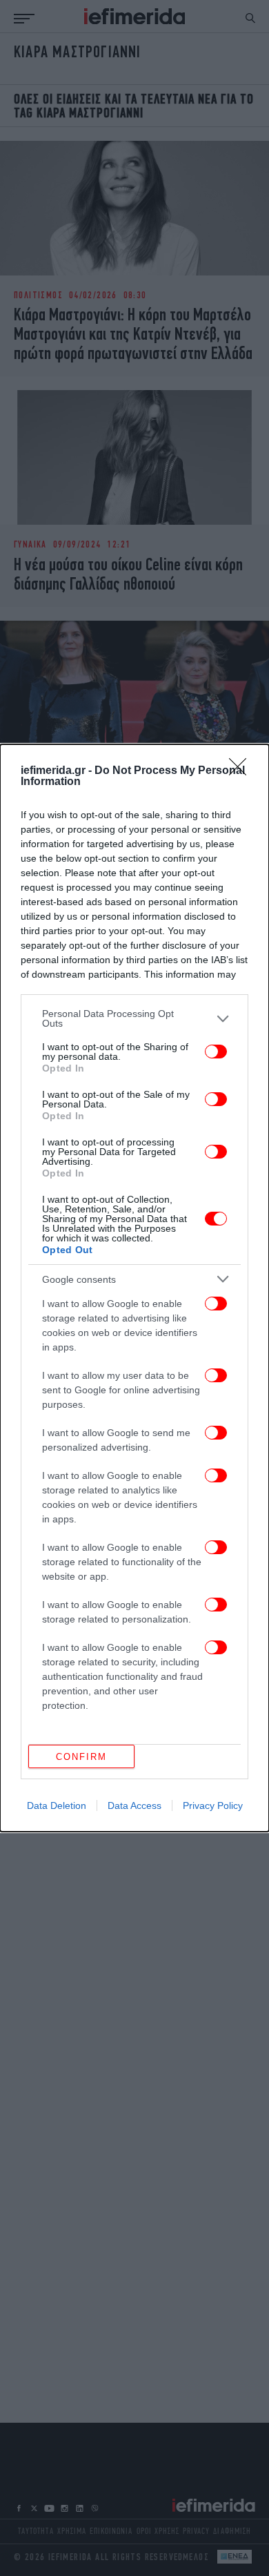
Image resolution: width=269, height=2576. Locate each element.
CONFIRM (81, 1757)
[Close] (242, 771)
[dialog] (134, 1288)
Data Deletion (57, 1805)
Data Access (134, 1805)
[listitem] (134, 1018)
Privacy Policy (213, 1805)
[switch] (216, 1052)
